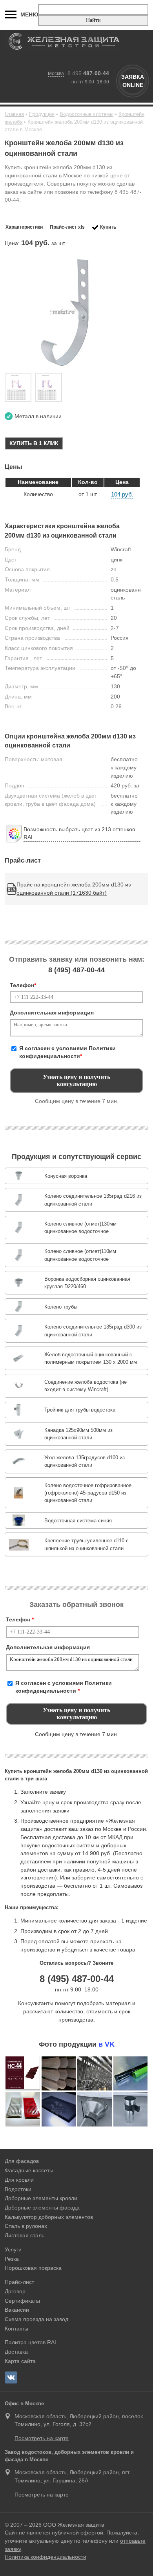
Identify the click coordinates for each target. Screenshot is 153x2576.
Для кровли (19, 2180)
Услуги (13, 2249)
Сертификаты (22, 2301)
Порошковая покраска (33, 2268)
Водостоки (18, 2189)
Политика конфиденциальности (46, 2557)
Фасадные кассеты (29, 2170)
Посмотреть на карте (42, 2438)
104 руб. (122, 494)
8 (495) (76, 970)
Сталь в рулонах (26, 2226)
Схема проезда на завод (36, 2319)
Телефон (23, 985)
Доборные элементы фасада (42, 2208)
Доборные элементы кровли (41, 2198)
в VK (107, 2044)
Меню (29, 14)
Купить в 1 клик (34, 443)
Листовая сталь (25, 2235)
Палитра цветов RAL (31, 2342)
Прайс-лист (19, 2282)
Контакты (16, 2329)
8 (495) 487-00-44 (77, 1979)
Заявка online (133, 81)
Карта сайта (20, 2361)
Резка (12, 2259)
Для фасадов (22, 2161)
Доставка (16, 2352)
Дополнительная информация (52, 1013)
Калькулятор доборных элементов (49, 2217)
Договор (15, 2291)
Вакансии (17, 2310)
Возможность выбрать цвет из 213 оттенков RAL (79, 833)
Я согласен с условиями (67, 1052)
